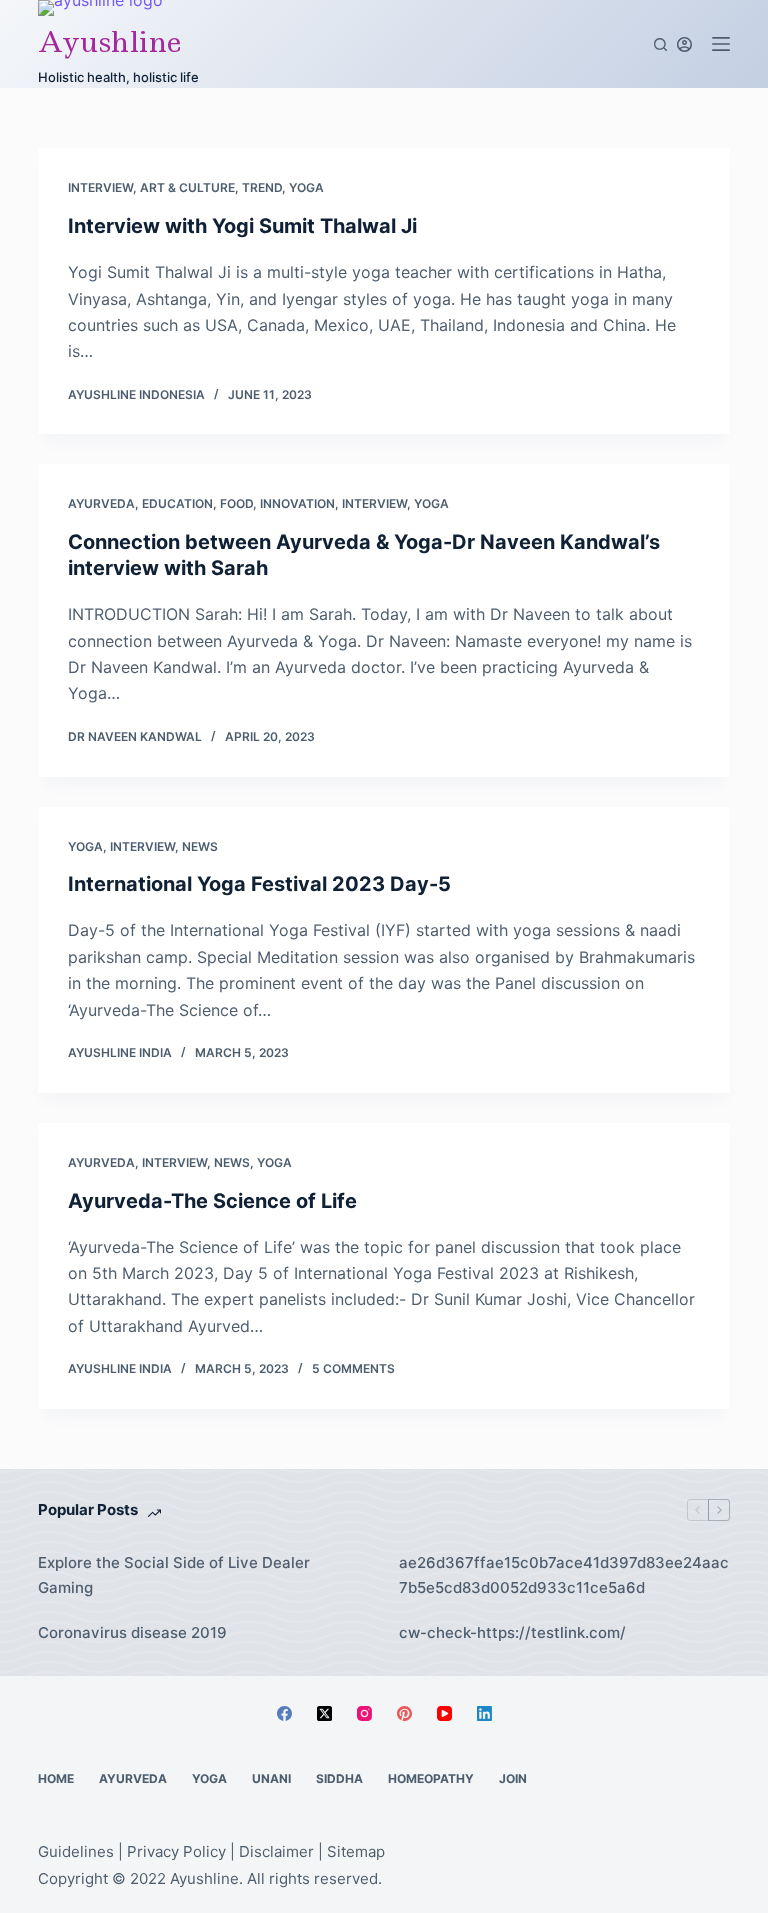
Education (177, 503)
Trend (262, 187)
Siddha (339, 1778)
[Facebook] (284, 1713)
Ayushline (110, 41)
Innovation (297, 503)
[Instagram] (364, 1713)
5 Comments (353, 1368)
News (200, 846)
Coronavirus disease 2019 (132, 1632)
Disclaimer (276, 1851)
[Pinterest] (404, 1713)
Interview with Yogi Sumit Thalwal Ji (242, 226)
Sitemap (356, 1851)
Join (513, 1778)
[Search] (660, 44)
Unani (271, 1778)
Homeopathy (431, 1778)
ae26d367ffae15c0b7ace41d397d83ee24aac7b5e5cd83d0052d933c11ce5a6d (564, 1575)
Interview (100, 187)
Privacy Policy (176, 1851)
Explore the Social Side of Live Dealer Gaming (174, 1575)
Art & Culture (187, 187)
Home (56, 1778)
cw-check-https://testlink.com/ (512, 1632)
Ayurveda (101, 503)
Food (236, 503)
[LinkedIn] (484, 1713)
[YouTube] (444, 1713)
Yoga (306, 187)
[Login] (684, 44)
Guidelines (76, 1851)
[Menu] (721, 44)
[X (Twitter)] (324, 1713)
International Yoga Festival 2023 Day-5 (259, 884)
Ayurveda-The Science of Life (212, 1201)
